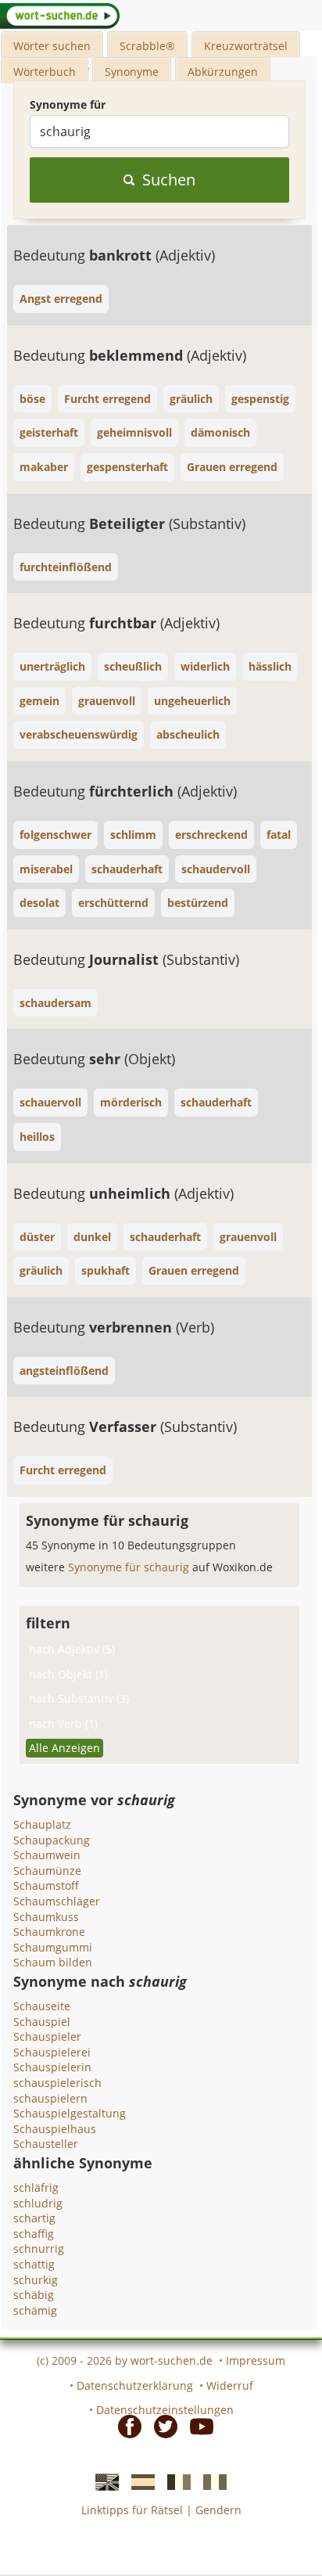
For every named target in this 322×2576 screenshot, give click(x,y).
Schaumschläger (57, 1901)
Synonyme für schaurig (130, 1567)
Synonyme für (68, 104)
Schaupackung (52, 1840)
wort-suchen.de (172, 2360)
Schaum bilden (53, 1962)
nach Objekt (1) (68, 1674)
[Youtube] (197, 2426)
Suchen (169, 180)
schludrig (38, 2203)
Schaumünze (47, 1871)
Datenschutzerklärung (135, 2385)
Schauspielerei (52, 2052)
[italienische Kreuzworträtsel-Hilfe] (210, 2481)
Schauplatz (42, 1824)
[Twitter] (161, 2426)
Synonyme (132, 72)
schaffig (34, 2234)
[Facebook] (125, 2426)
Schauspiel (42, 2022)
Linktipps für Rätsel (132, 2510)
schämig (35, 2310)
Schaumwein (47, 1855)
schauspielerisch (57, 2083)
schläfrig (36, 2187)
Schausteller (46, 2144)
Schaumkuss (46, 1917)
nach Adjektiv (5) (72, 1649)
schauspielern (50, 2098)
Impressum (256, 2360)
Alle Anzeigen (64, 1748)
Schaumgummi (53, 1947)
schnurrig (39, 2249)
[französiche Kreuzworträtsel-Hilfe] (174, 2481)
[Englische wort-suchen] (102, 2481)
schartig (34, 2218)
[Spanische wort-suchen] (138, 2481)
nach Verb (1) (63, 1723)
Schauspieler (47, 2036)
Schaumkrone (49, 1932)
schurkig (36, 2280)
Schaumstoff (46, 1885)
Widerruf (230, 2385)
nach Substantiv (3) (79, 1698)
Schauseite (42, 2006)
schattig (34, 2264)
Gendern (218, 2510)
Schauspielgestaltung (70, 2113)
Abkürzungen (223, 72)
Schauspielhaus (55, 2129)
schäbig (34, 2295)
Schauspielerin (52, 2067)
